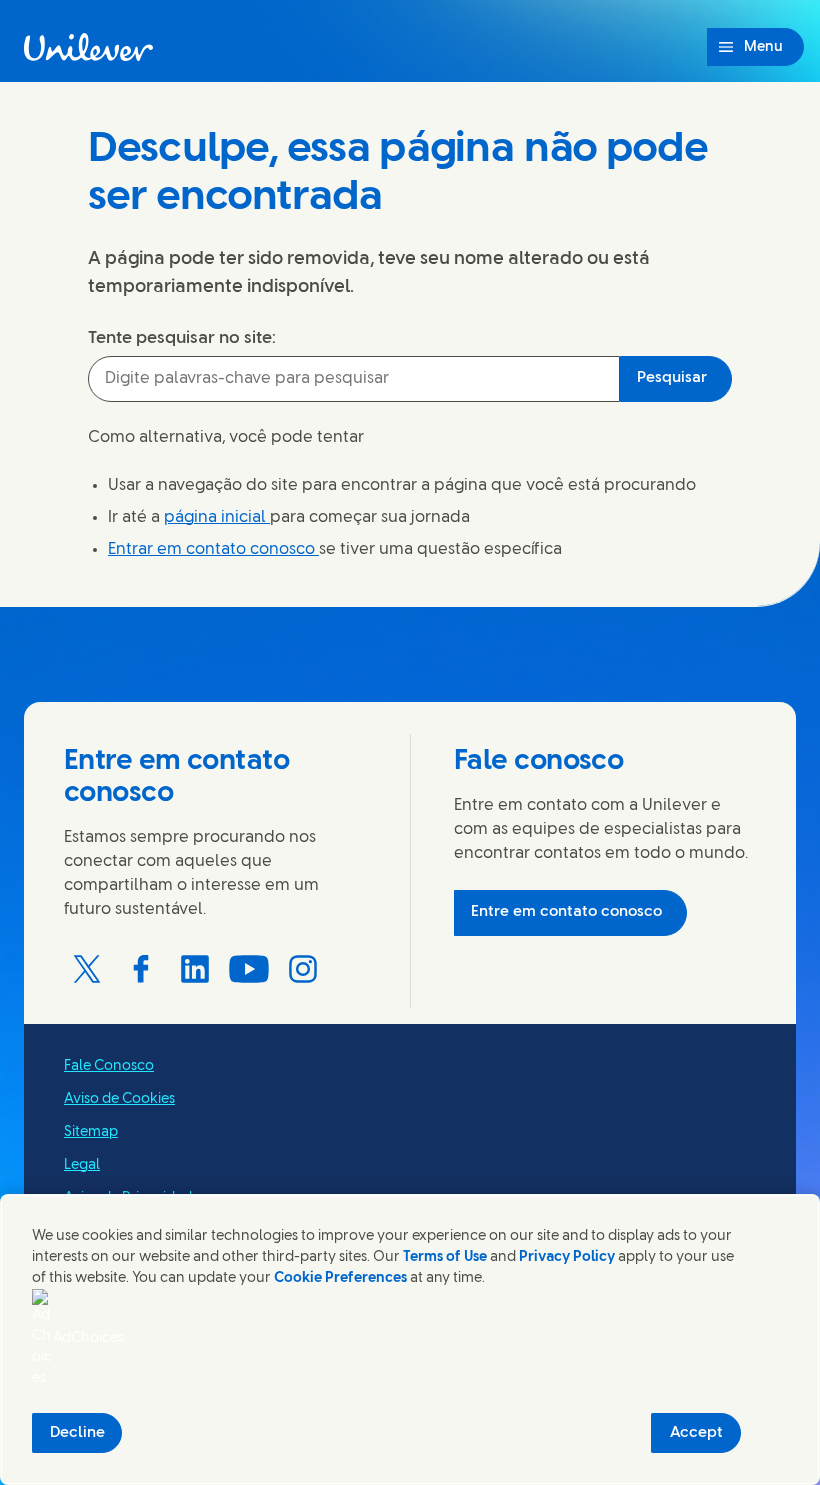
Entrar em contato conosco (213, 549)
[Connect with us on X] (87, 969)
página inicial (217, 517)
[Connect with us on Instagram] (303, 969)
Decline (77, 1433)
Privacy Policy (567, 1257)
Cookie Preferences (340, 1278)
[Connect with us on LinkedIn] (195, 969)
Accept (696, 1433)
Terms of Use (445, 1257)
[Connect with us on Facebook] (141, 969)
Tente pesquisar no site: (182, 338)
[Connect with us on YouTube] (249, 969)
